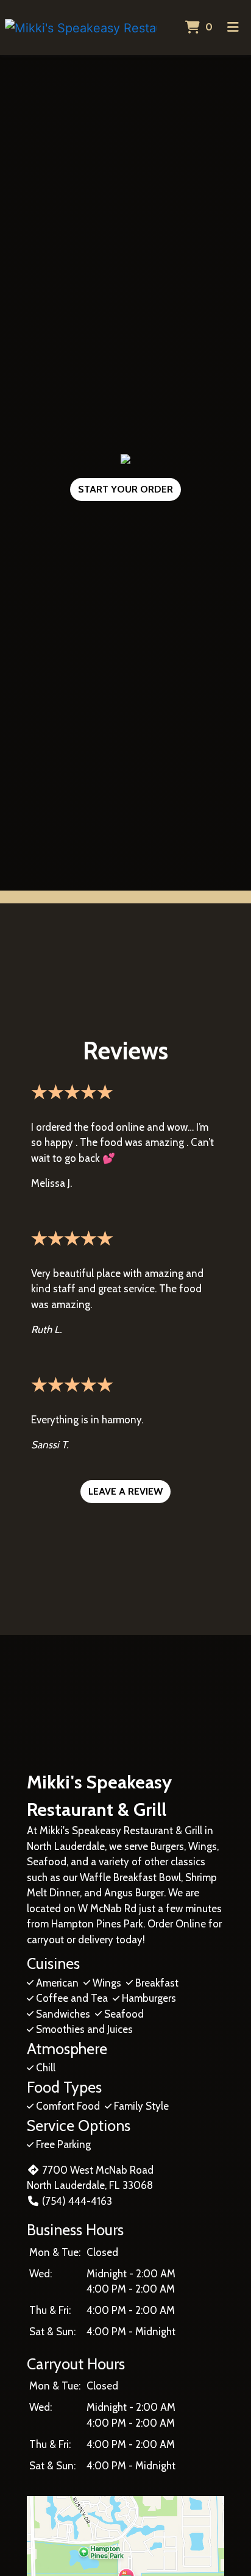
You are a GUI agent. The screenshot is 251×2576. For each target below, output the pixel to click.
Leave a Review (125, 1491)
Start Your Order (125, 489)
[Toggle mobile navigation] (233, 27)
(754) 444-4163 (77, 2201)
